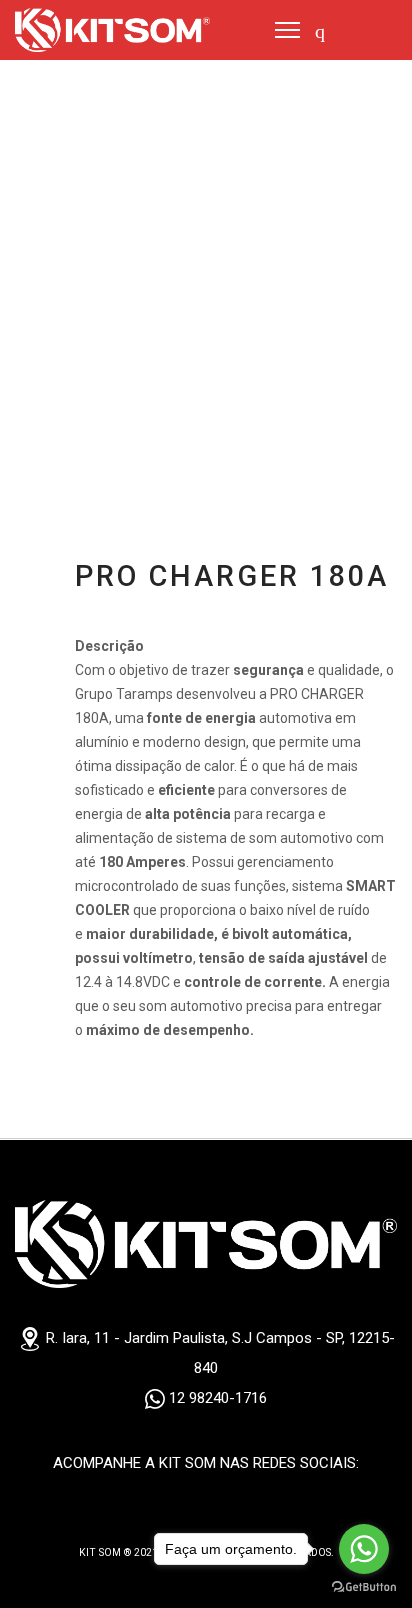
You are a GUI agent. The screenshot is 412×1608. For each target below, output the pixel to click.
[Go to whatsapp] (364, 1549)
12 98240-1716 (216, 1398)
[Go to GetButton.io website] (364, 1587)
